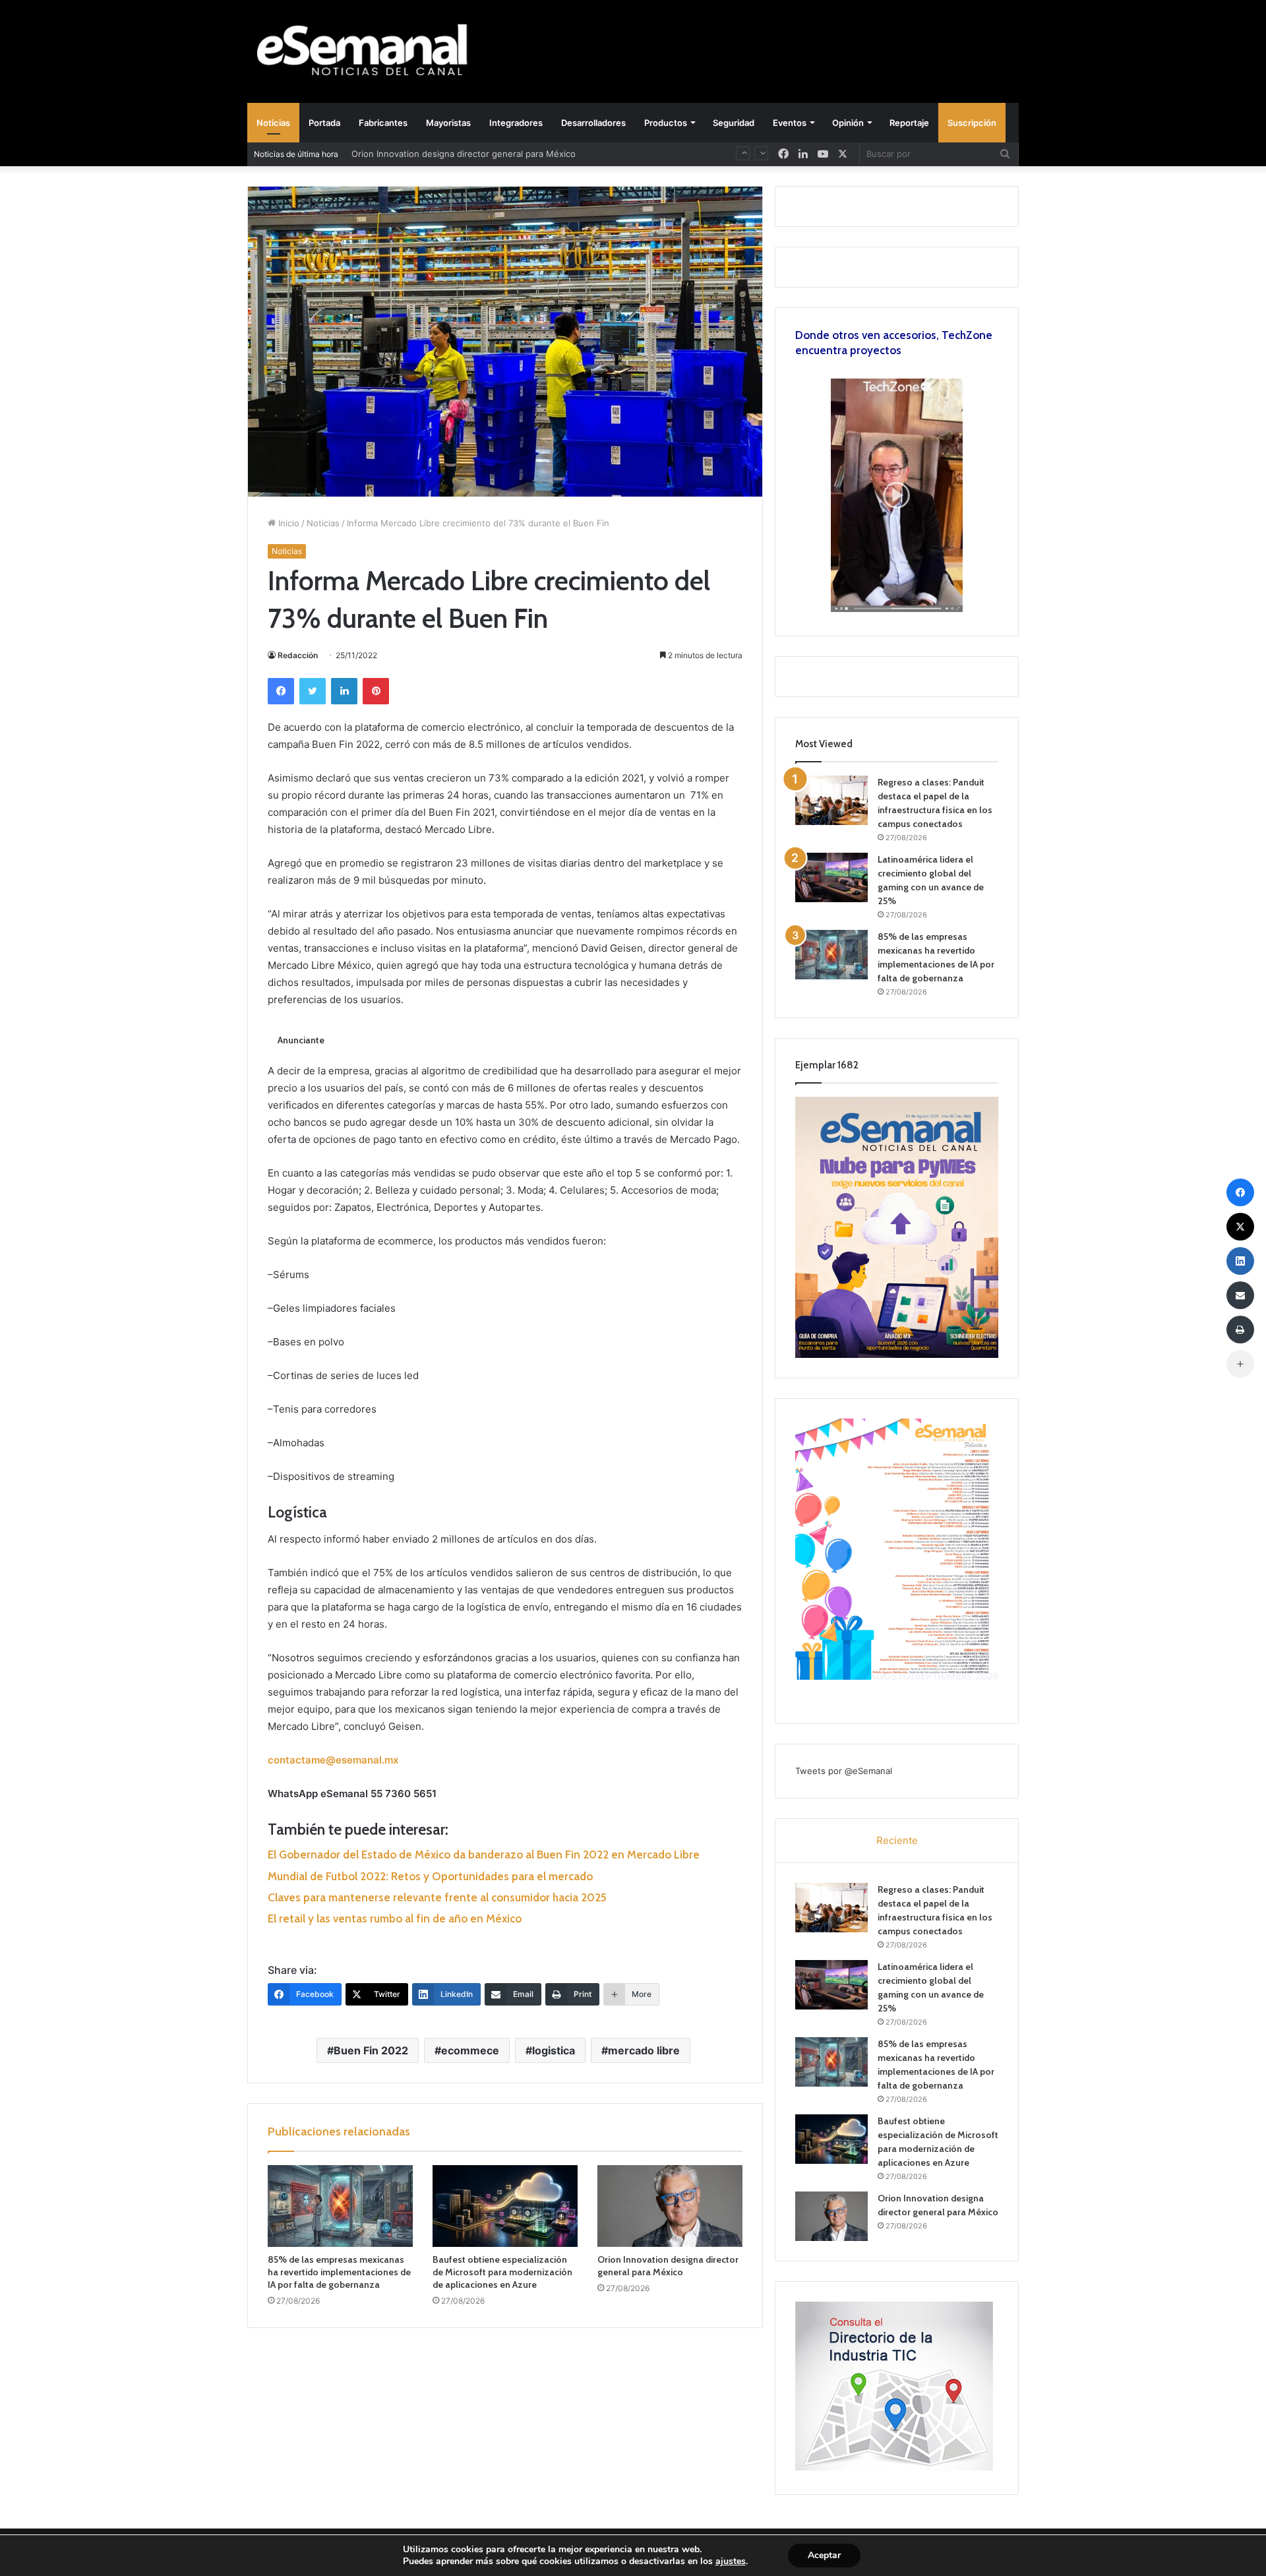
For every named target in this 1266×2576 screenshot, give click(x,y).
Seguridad (734, 123)
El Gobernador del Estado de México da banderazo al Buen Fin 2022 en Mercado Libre (484, 1855)
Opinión (848, 123)
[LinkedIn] (344, 691)
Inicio (287, 523)
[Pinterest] (376, 691)
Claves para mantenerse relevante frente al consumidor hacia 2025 (437, 1897)
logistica (554, 2050)
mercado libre (644, 2050)
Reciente (897, 1840)
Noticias (273, 123)
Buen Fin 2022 (371, 2050)
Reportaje (909, 123)
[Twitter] (313, 691)
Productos (666, 123)
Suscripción (972, 123)
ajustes (731, 2561)
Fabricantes (383, 123)
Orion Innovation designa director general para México (668, 2266)
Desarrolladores (593, 123)
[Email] (1240, 1295)
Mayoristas (448, 123)
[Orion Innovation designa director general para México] (670, 2206)
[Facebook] (281, 691)
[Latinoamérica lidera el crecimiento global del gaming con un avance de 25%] (831, 877)
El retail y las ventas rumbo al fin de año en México (395, 1918)
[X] (843, 154)
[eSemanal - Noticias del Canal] (369, 51)
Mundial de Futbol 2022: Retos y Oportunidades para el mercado (430, 1876)
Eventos (790, 123)
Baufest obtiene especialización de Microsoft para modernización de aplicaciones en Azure (502, 2272)
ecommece (470, 2050)
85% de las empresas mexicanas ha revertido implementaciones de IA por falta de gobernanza (339, 2272)
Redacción (298, 655)
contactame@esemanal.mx (333, 1760)
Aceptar (824, 2555)
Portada (324, 123)
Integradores (516, 123)
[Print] (1240, 1330)
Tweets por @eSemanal (844, 1771)
